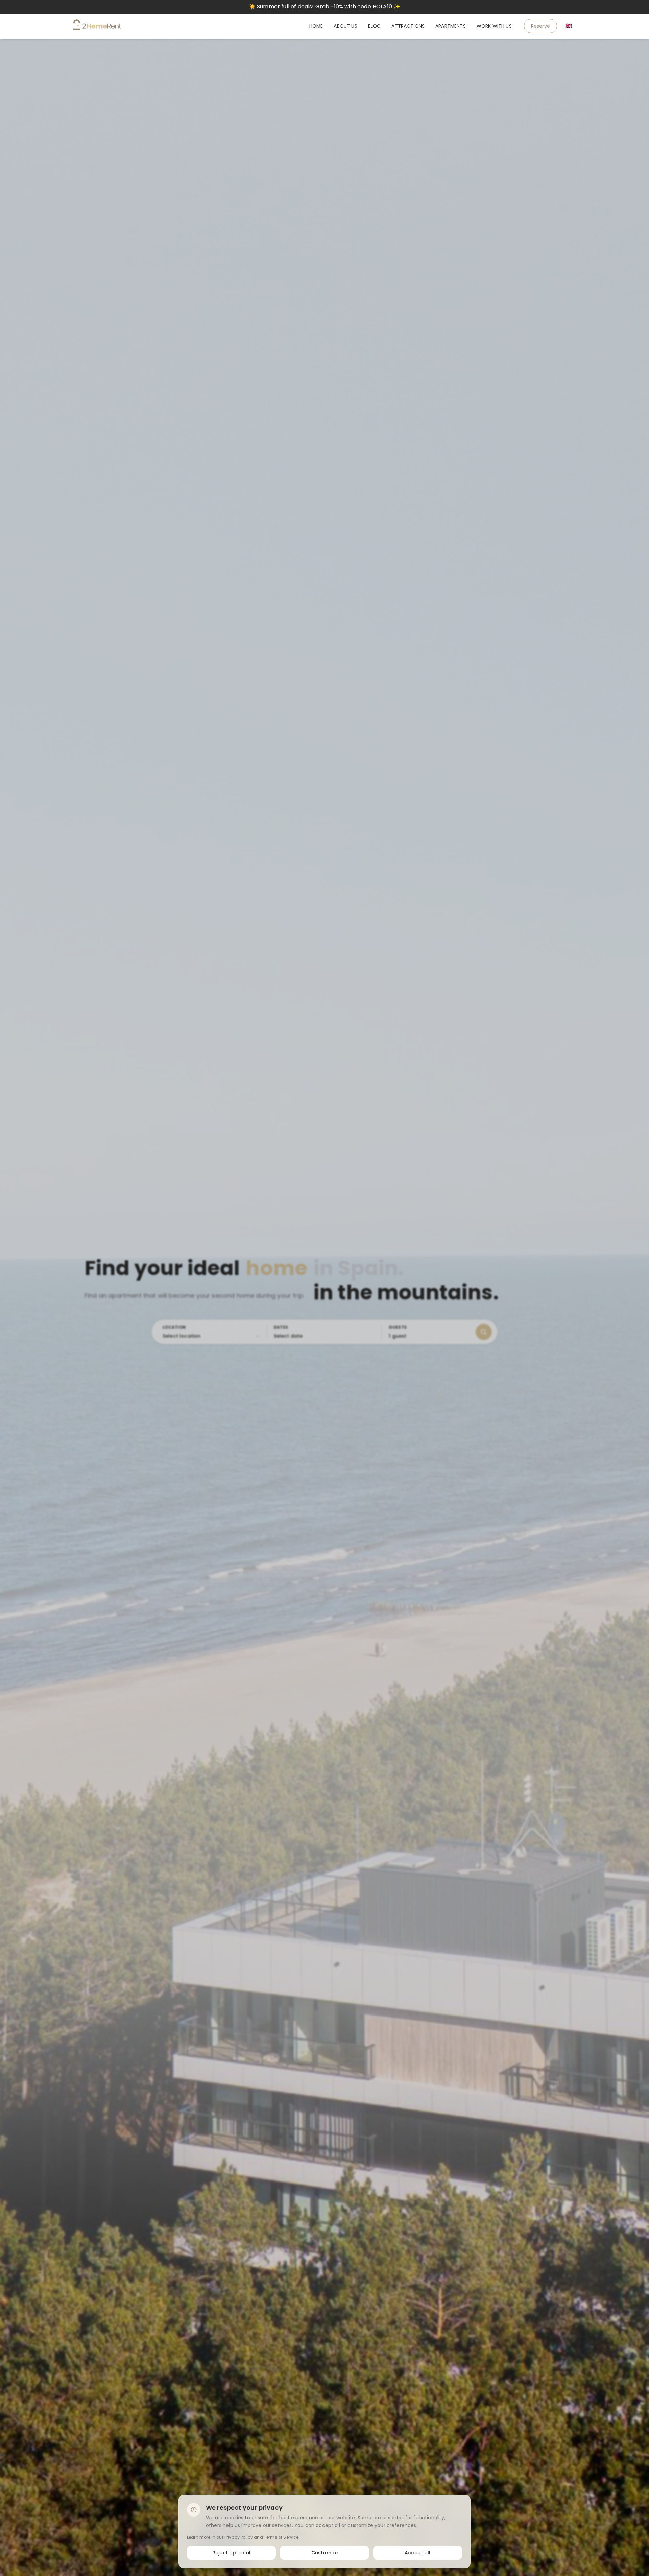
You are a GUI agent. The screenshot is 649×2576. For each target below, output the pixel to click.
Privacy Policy (239, 2537)
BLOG (375, 26)
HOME (316, 26)
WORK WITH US (494, 26)
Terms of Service (281, 2537)
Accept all (418, 2552)
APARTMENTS (451, 26)
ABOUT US (345, 26)
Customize (324, 2552)
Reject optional (231, 2552)
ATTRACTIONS (408, 26)
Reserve (540, 26)
